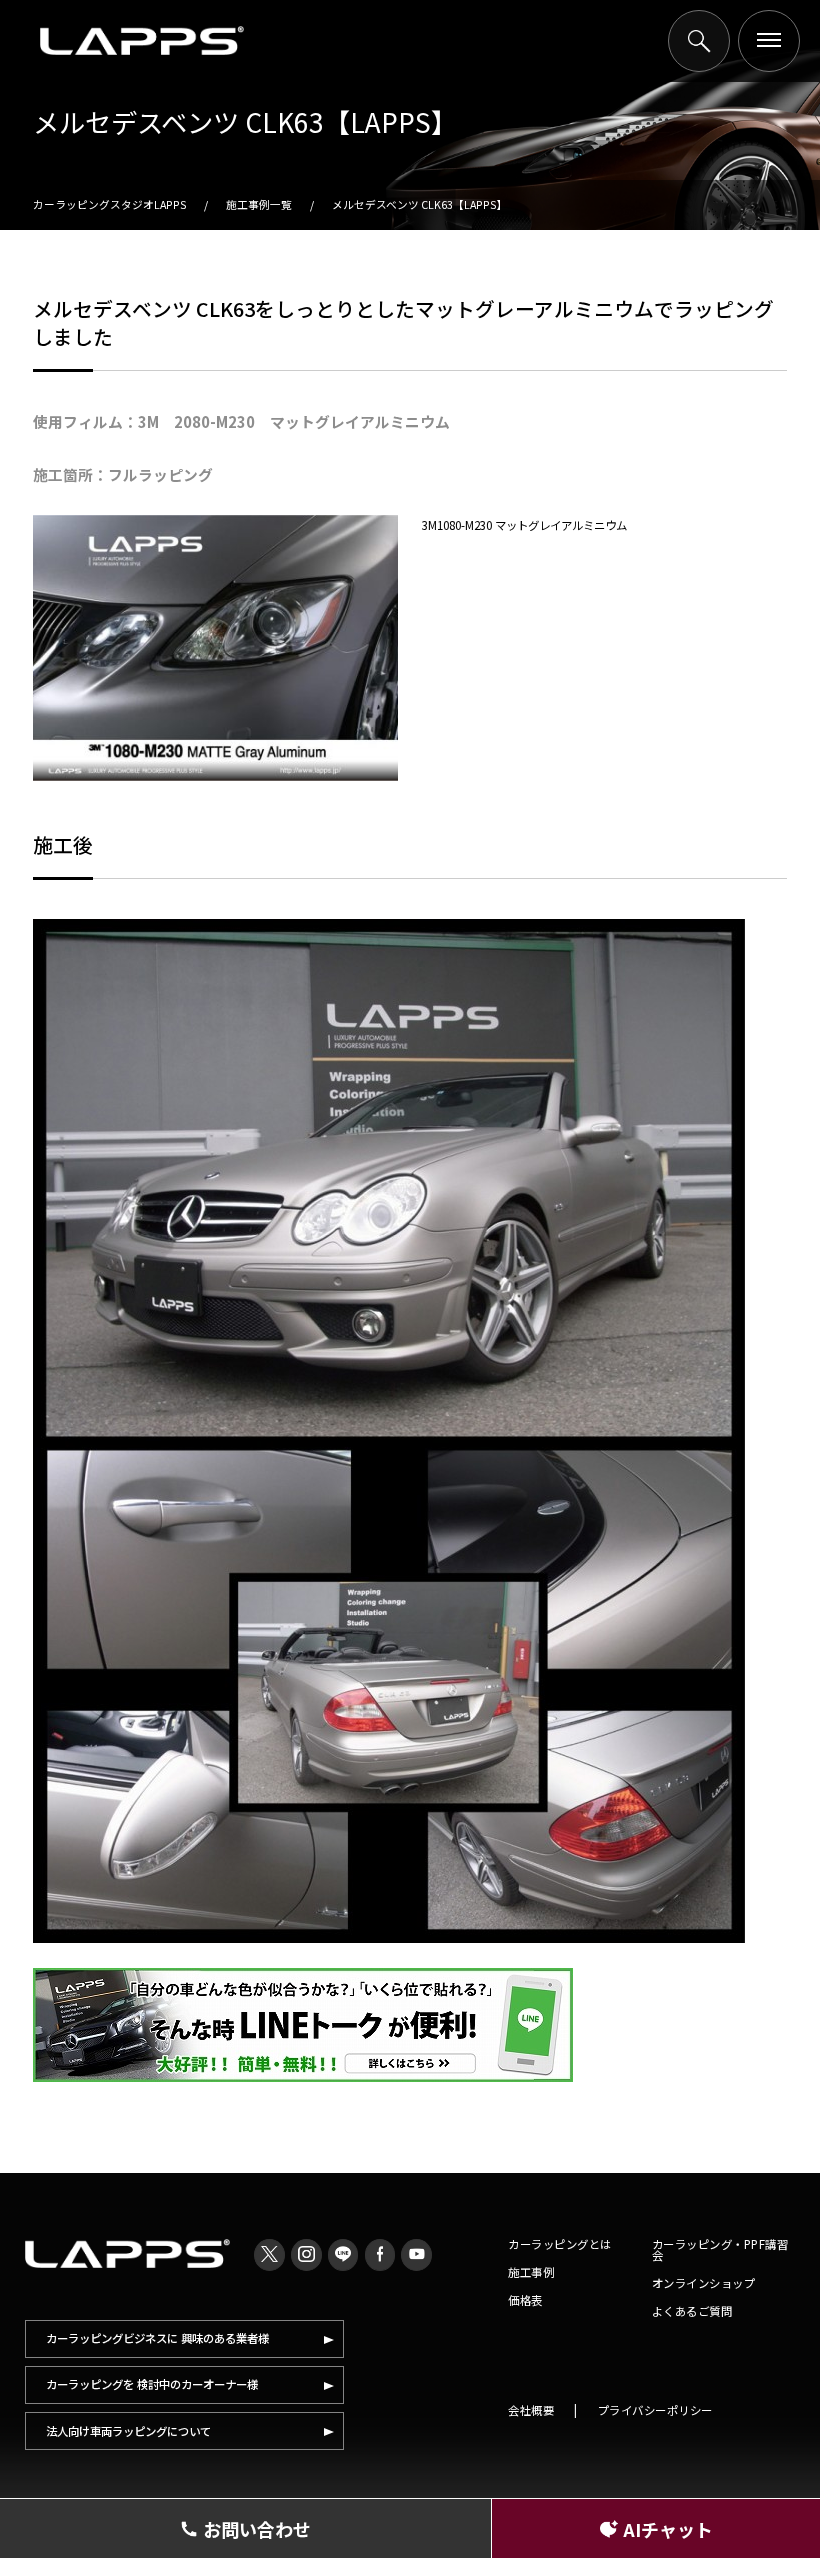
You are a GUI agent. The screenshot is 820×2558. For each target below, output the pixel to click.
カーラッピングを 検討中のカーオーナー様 (152, 2384)
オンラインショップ (704, 2283)
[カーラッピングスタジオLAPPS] (142, 41)
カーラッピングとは (560, 2244)
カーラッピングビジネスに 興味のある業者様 (157, 2338)
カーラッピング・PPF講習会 (720, 2249)
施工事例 (531, 2272)
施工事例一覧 (259, 204)
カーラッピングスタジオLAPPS (109, 204)
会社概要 (531, 2410)
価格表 (525, 2300)
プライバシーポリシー (655, 2410)
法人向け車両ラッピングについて (128, 2431)
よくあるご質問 (692, 2311)
